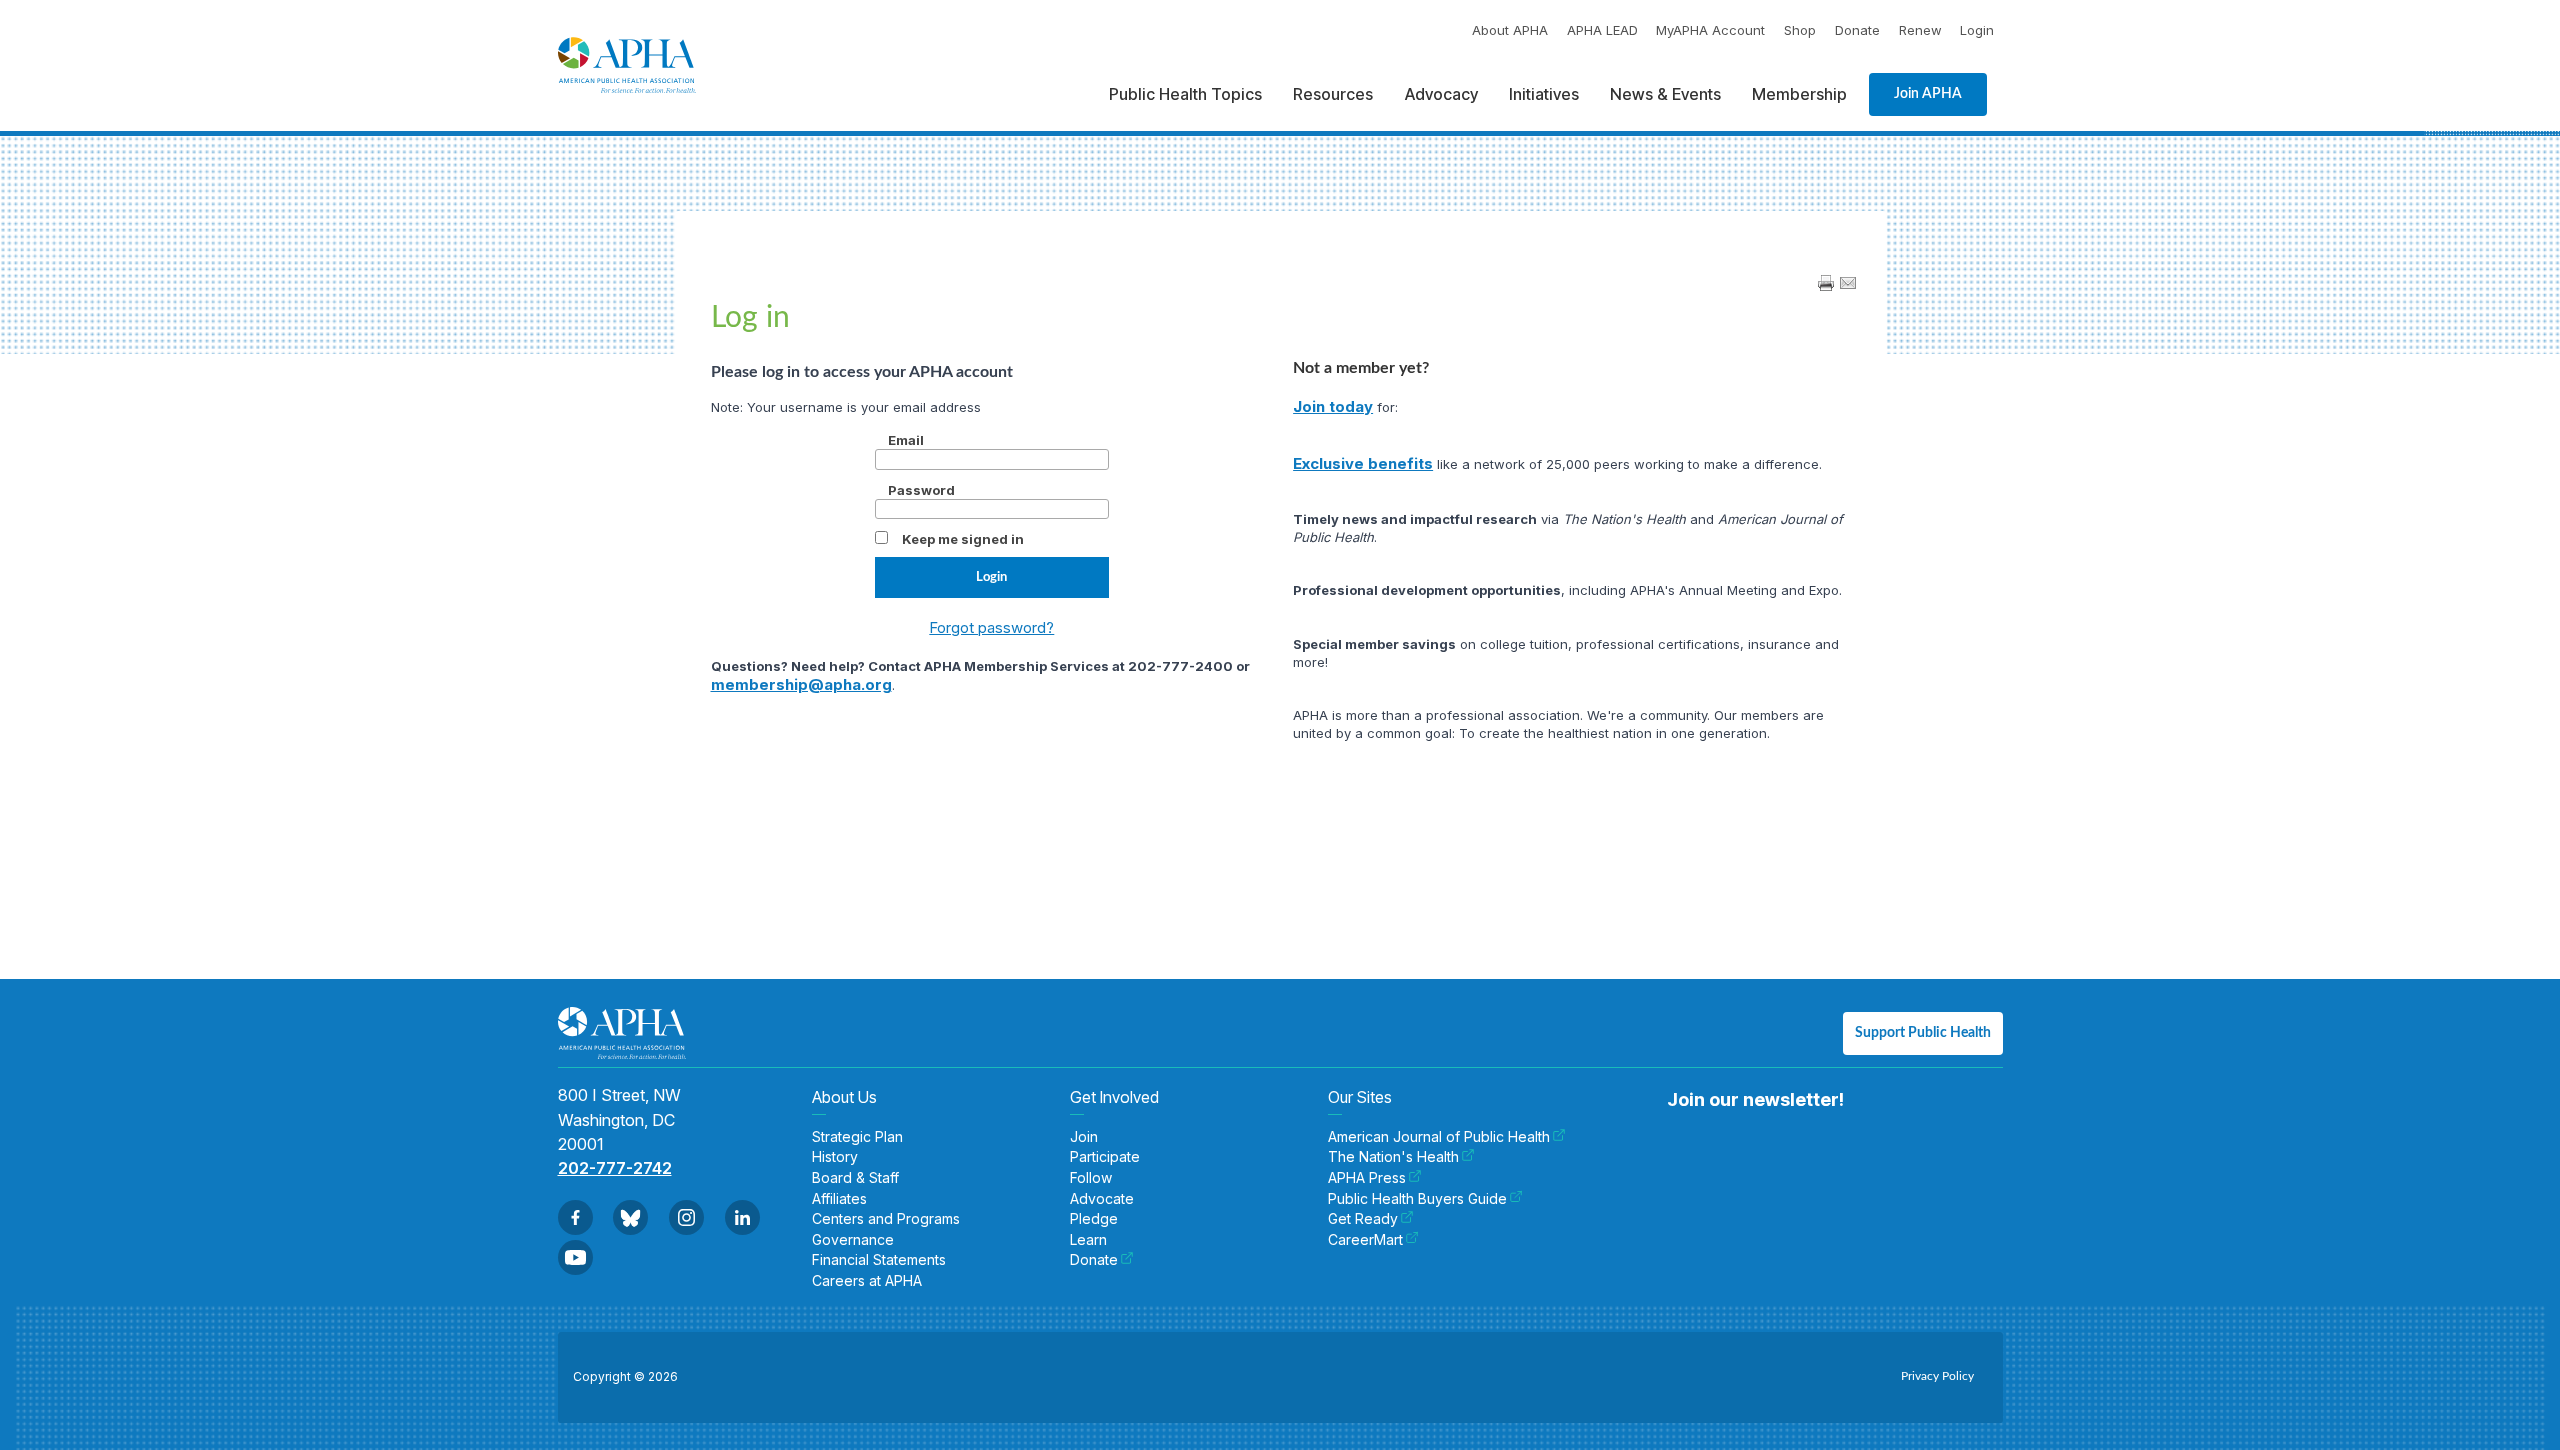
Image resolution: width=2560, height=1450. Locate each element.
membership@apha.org (801, 684)
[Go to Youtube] (575, 1257)
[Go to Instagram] (686, 1217)
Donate (1857, 30)
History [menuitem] (835, 1157)
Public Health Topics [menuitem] (1185, 94)
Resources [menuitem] (1333, 94)
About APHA (1510, 30)
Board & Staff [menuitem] (855, 1178)
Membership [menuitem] (1799, 94)
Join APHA (1928, 94)
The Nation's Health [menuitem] (1393, 1157)
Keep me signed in (963, 539)
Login (1977, 30)
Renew (1920, 30)
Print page (1826, 283)
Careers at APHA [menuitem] (867, 1281)
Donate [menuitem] (1094, 1260)
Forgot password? (991, 627)
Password (921, 490)
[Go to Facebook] (575, 1217)
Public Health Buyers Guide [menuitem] (1417, 1199)
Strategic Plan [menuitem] (857, 1137)
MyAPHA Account (1710, 30)
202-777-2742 (615, 1168)
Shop (1800, 30)
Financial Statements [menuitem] (879, 1260)
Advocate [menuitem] (1102, 1199)
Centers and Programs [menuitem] (886, 1219)
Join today (1333, 406)
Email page (1848, 283)
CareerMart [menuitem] (1365, 1240)
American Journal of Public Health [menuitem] (1439, 1137)
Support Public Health (1923, 1033)
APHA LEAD (1602, 30)
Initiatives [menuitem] (1544, 94)
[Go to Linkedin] (742, 1217)
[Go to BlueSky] (630, 1217)
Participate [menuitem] (1105, 1157)
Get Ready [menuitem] (1363, 1219)
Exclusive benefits (1363, 463)
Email (906, 440)
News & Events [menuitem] (1665, 94)
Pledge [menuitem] (1094, 1219)
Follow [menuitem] (1091, 1178)
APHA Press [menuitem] (1367, 1178)
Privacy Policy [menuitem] (1937, 1376)
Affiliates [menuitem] (839, 1199)
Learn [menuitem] (1088, 1240)
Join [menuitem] (1084, 1137)
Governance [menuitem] (853, 1240)
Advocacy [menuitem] (1441, 94)
